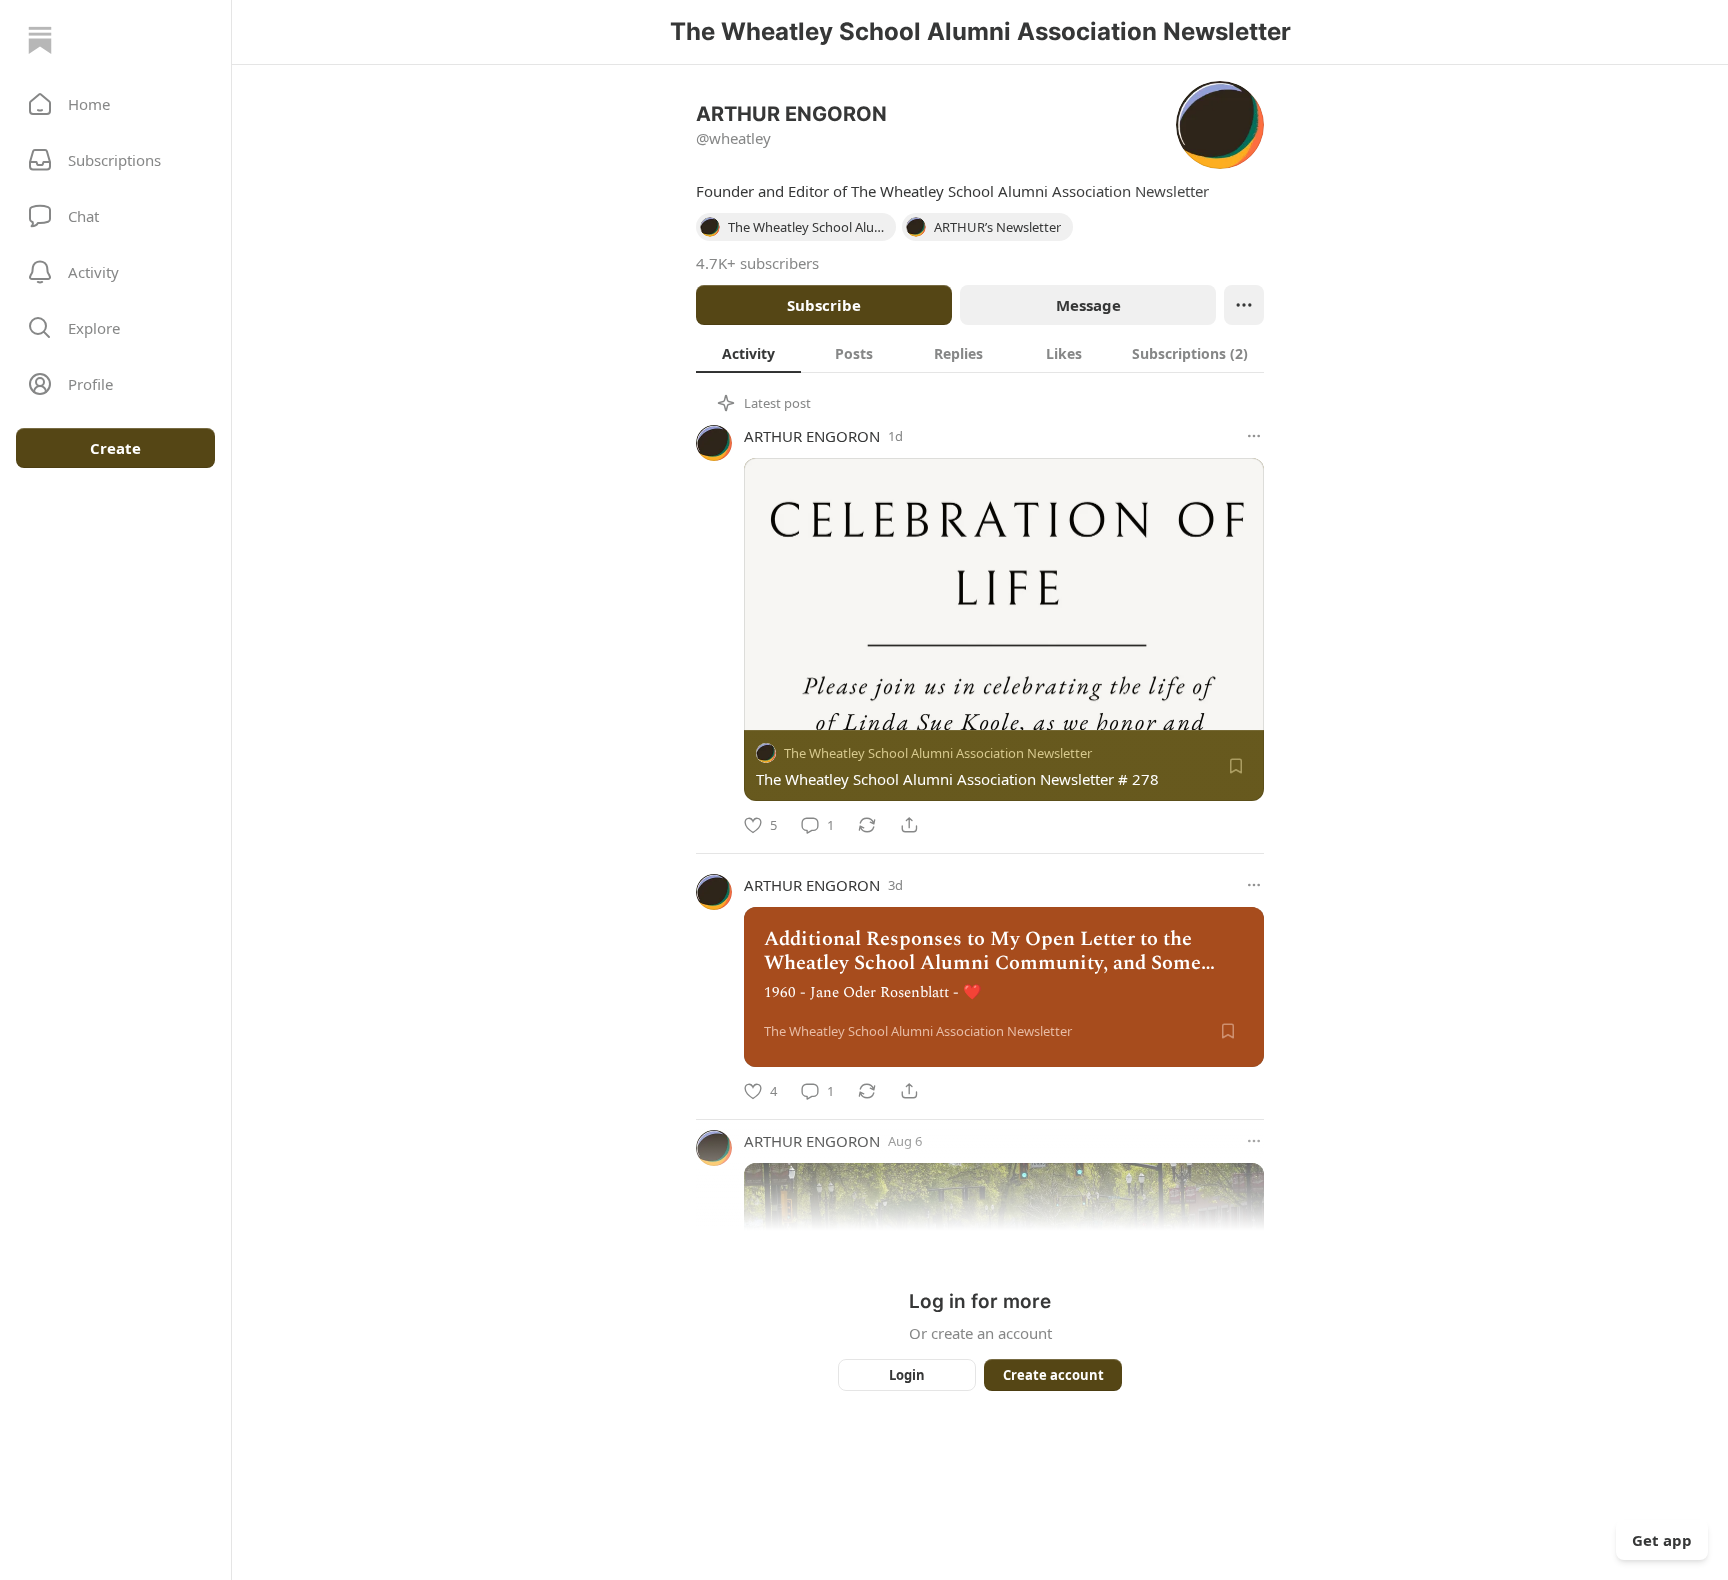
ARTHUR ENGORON (812, 436)
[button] (115, 104)
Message (1088, 305)
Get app (1662, 1540)
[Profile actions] (1244, 305)
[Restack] (867, 825)
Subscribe (824, 305)
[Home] (40, 40)
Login (907, 1375)
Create (115, 448)
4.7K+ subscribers (757, 263)
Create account (1053, 1375)
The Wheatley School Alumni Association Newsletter (938, 753)
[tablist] (980, 353)
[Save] (1236, 766)
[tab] (748, 353)
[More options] (1254, 436)
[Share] (909, 825)
